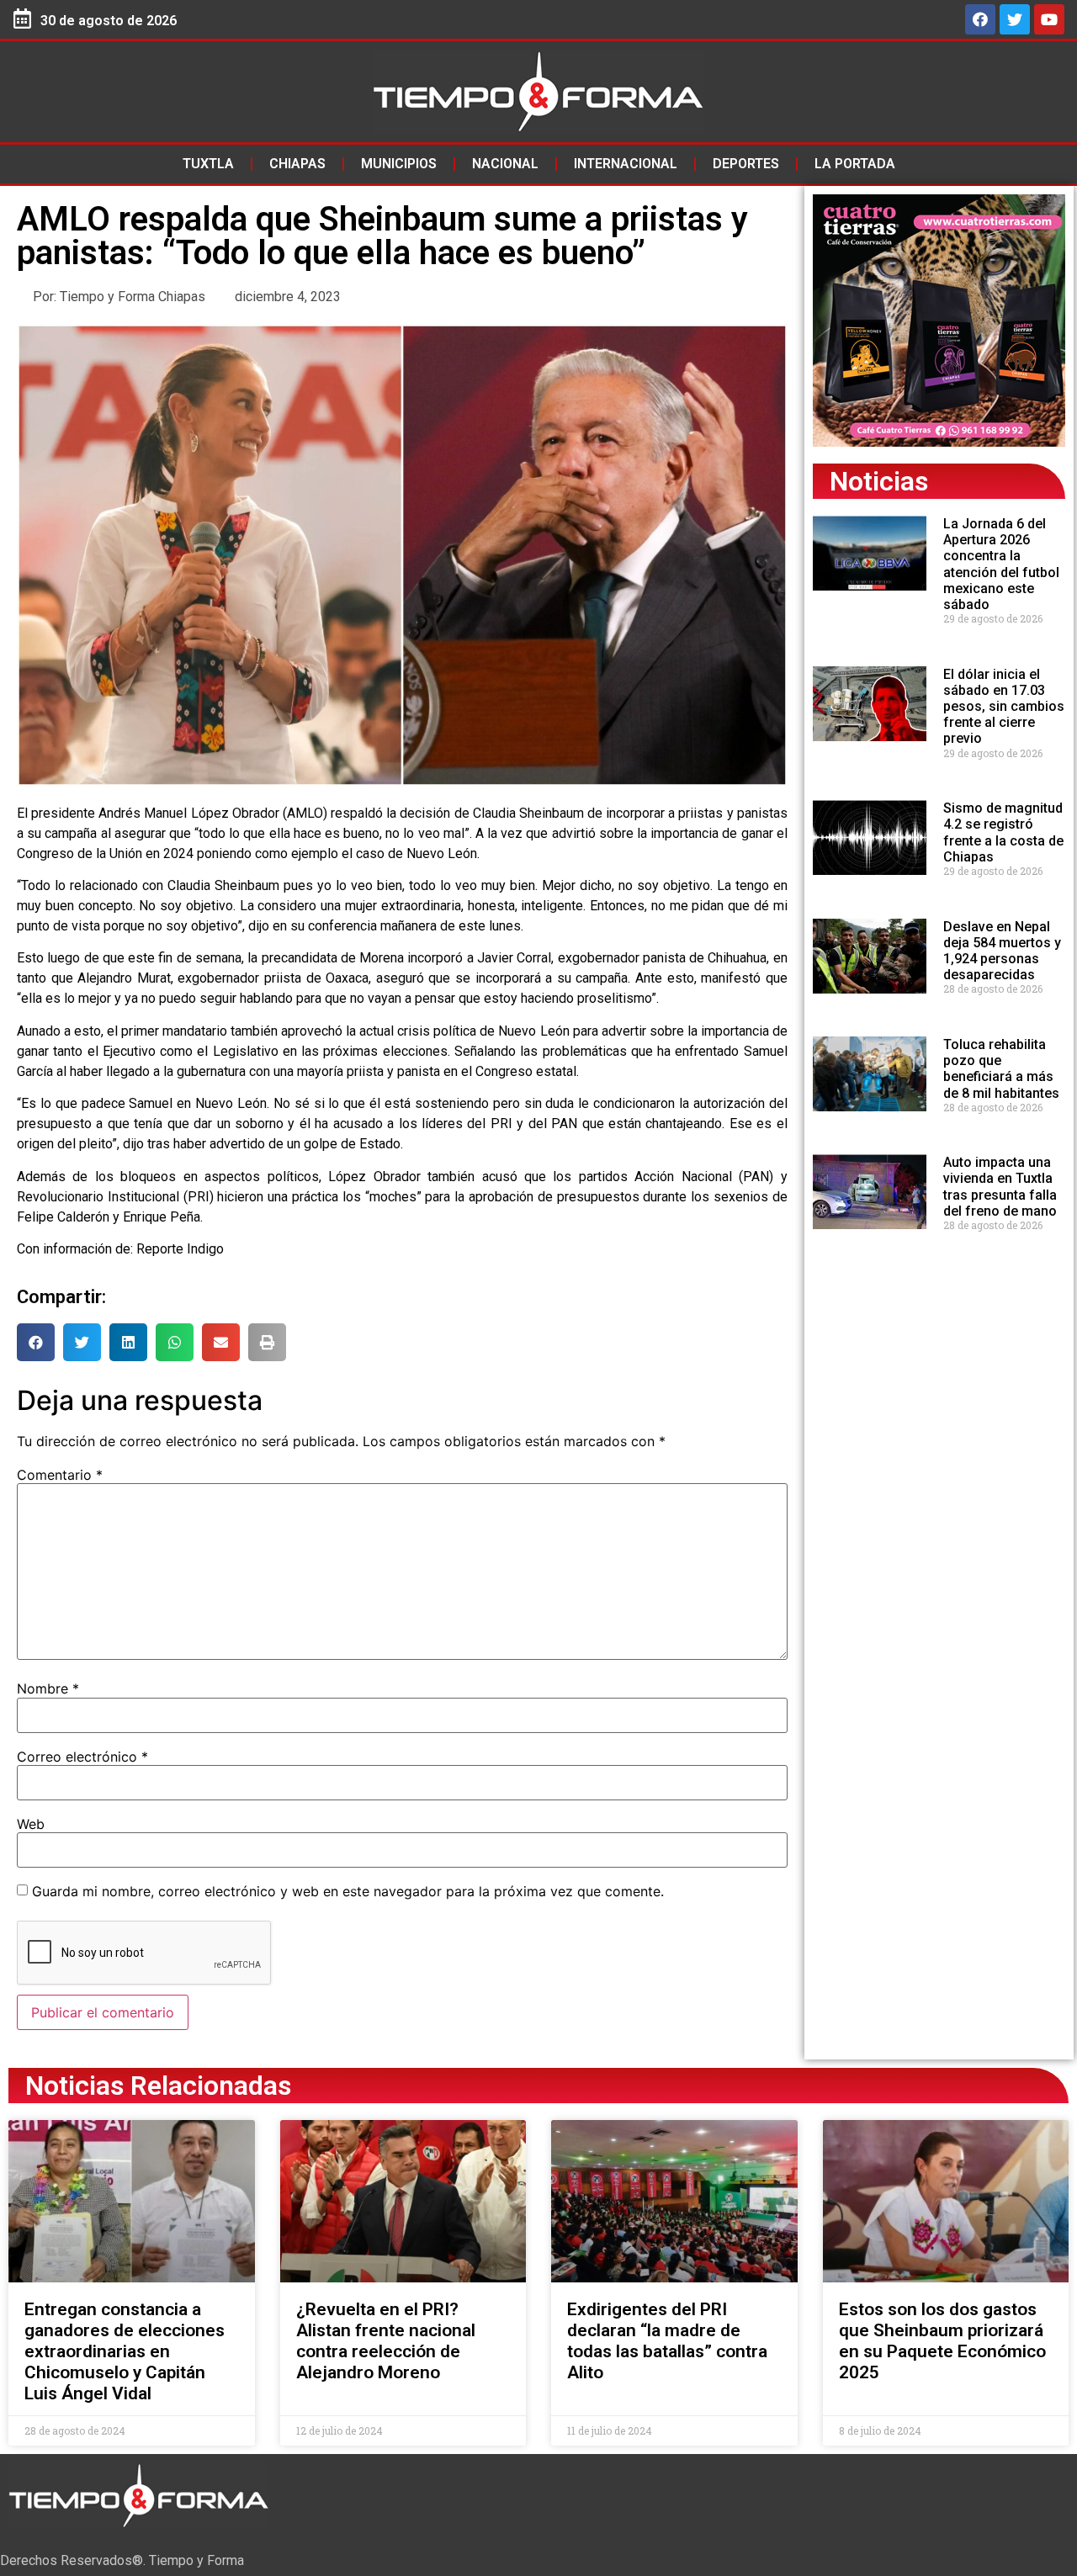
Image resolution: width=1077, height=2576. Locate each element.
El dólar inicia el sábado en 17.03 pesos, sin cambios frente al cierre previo (1004, 707)
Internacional (626, 164)
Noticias (879, 481)
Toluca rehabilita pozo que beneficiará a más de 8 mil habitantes (1001, 1069)
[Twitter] (1015, 19)
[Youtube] (1049, 19)
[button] (36, 1342)
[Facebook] (980, 19)
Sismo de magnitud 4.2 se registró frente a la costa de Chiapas (1003, 832)
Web (31, 1824)
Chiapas (297, 164)
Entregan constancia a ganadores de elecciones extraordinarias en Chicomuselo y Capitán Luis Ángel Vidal (125, 2352)
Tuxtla (208, 164)
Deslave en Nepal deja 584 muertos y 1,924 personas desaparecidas (1002, 951)
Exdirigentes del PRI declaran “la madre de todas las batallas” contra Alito (667, 2341)
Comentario (60, 1475)
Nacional (505, 164)
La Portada (855, 164)
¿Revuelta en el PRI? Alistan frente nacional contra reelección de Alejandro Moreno (386, 2341)
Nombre (48, 1688)
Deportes (746, 164)
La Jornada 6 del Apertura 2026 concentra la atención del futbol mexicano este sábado (1001, 564)
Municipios (399, 164)
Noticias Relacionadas (158, 2086)
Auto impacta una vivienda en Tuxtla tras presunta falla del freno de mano (1000, 1187)
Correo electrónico (82, 1757)
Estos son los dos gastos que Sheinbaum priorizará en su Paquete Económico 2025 (942, 2341)
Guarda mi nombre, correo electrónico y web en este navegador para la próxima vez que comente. (348, 1891)
